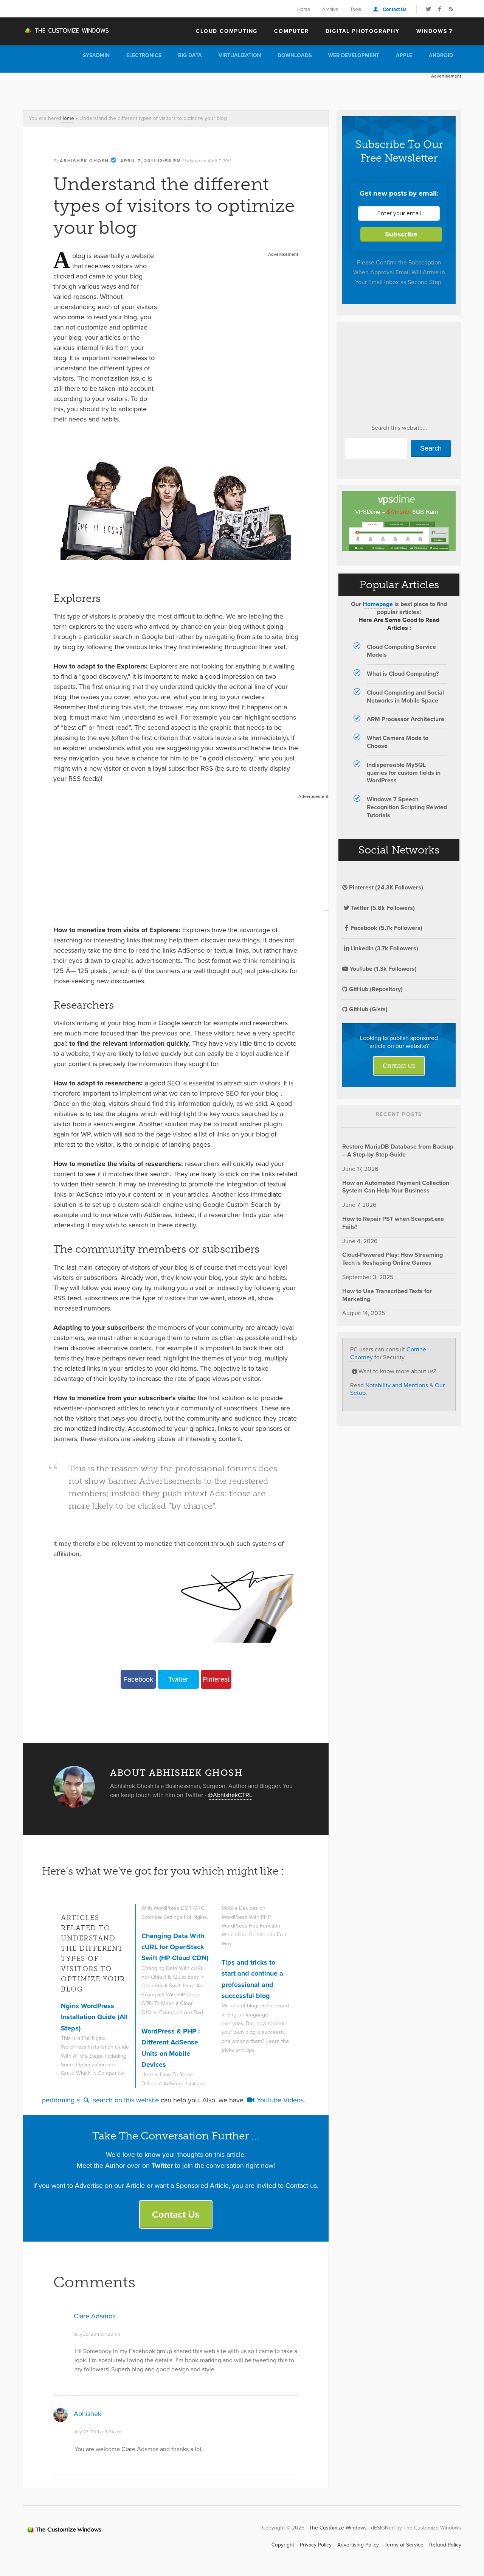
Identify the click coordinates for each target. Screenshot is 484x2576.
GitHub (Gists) (368, 1009)
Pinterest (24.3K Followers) (385, 887)
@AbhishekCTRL (230, 1795)
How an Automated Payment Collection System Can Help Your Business (396, 1187)
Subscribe (401, 234)
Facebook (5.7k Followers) (386, 928)
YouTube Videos (279, 2100)
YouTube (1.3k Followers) (382, 969)
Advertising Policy (358, 2545)
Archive (330, 9)
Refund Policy (445, 2545)
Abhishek (88, 2414)
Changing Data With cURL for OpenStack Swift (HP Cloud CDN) (175, 1947)
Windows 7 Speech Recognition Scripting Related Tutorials (407, 807)
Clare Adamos (95, 2316)
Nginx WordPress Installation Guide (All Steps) (94, 2017)
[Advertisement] (160, 90)
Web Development (354, 55)
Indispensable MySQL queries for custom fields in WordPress (404, 773)
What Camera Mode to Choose (398, 742)
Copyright (283, 2545)
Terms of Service (404, 2545)
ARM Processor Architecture (406, 719)
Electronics (144, 55)
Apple (404, 55)
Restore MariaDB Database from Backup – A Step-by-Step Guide (398, 1150)
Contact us (399, 1066)
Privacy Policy (316, 2545)
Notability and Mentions (397, 1385)
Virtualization (240, 55)
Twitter (178, 1679)
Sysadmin (96, 55)
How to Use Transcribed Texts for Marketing (387, 1295)
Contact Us (395, 9)
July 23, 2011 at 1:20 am (97, 2334)
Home (304, 9)
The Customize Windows (66, 31)
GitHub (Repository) (375, 989)
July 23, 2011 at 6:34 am (98, 2432)
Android (441, 55)
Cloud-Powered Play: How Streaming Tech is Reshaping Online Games (392, 1259)
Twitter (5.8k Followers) (383, 908)
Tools (356, 9)
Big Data (190, 55)
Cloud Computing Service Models (401, 651)
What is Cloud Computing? (403, 674)
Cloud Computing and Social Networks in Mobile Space (405, 696)
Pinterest (216, 1679)
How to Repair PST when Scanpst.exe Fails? (393, 1223)
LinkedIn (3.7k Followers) (384, 948)
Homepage (378, 604)
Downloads (295, 55)
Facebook (138, 1679)
